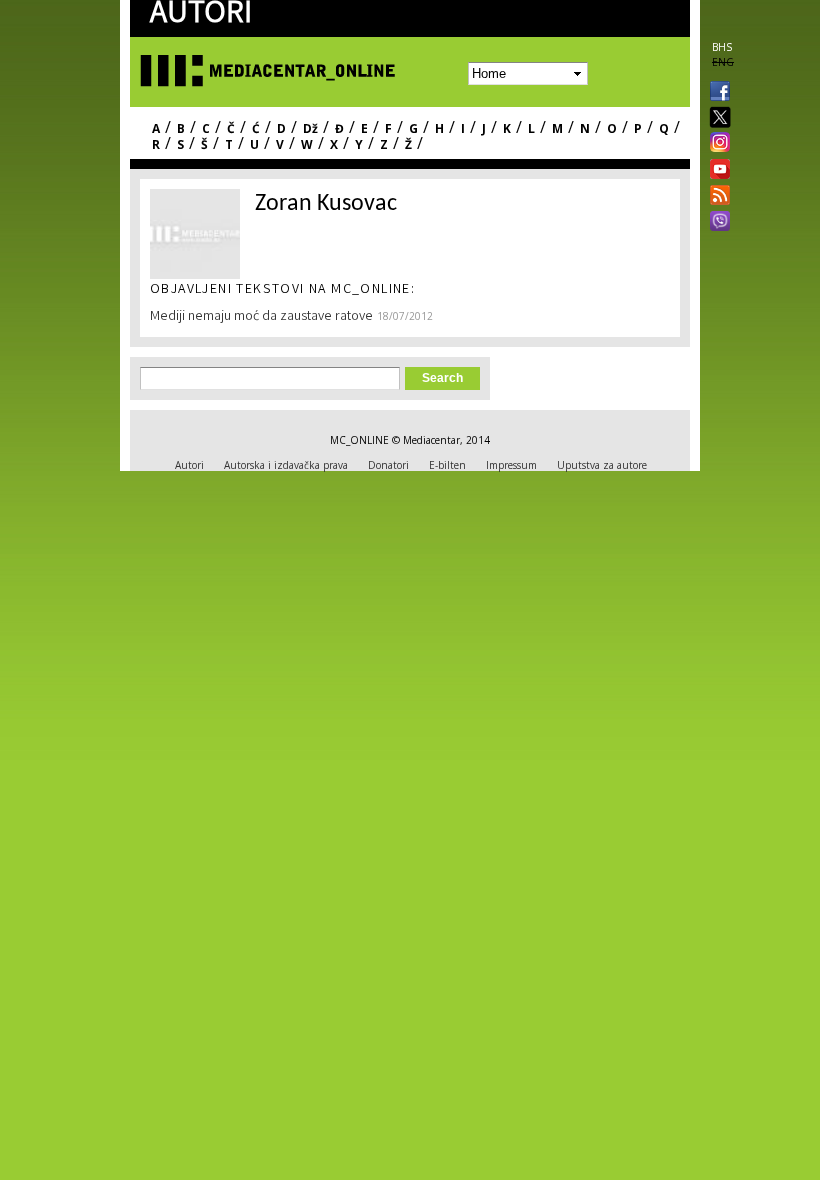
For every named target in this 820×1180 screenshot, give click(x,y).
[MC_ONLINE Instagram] (716, 144)
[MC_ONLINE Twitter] (716, 118)
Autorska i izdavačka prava (286, 465)
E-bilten (447, 465)
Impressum (511, 465)
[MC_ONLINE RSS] (716, 197)
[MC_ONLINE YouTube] (716, 169)
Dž (310, 128)
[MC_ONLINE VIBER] (716, 223)
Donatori (388, 465)
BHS (722, 47)
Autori (189, 465)
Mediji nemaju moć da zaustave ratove (261, 317)
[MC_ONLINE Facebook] (716, 93)
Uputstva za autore (602, 465)
